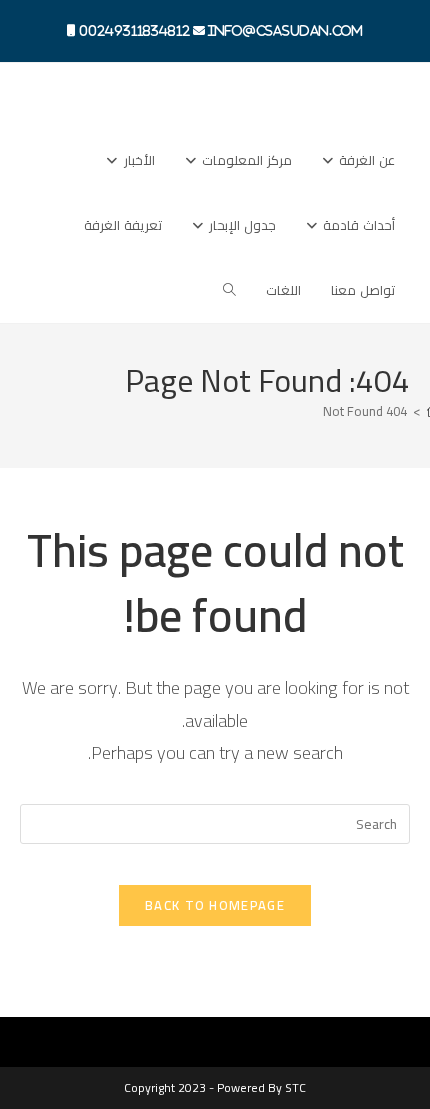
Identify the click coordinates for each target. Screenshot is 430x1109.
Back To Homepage (215, 905)
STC (295, 1087)
